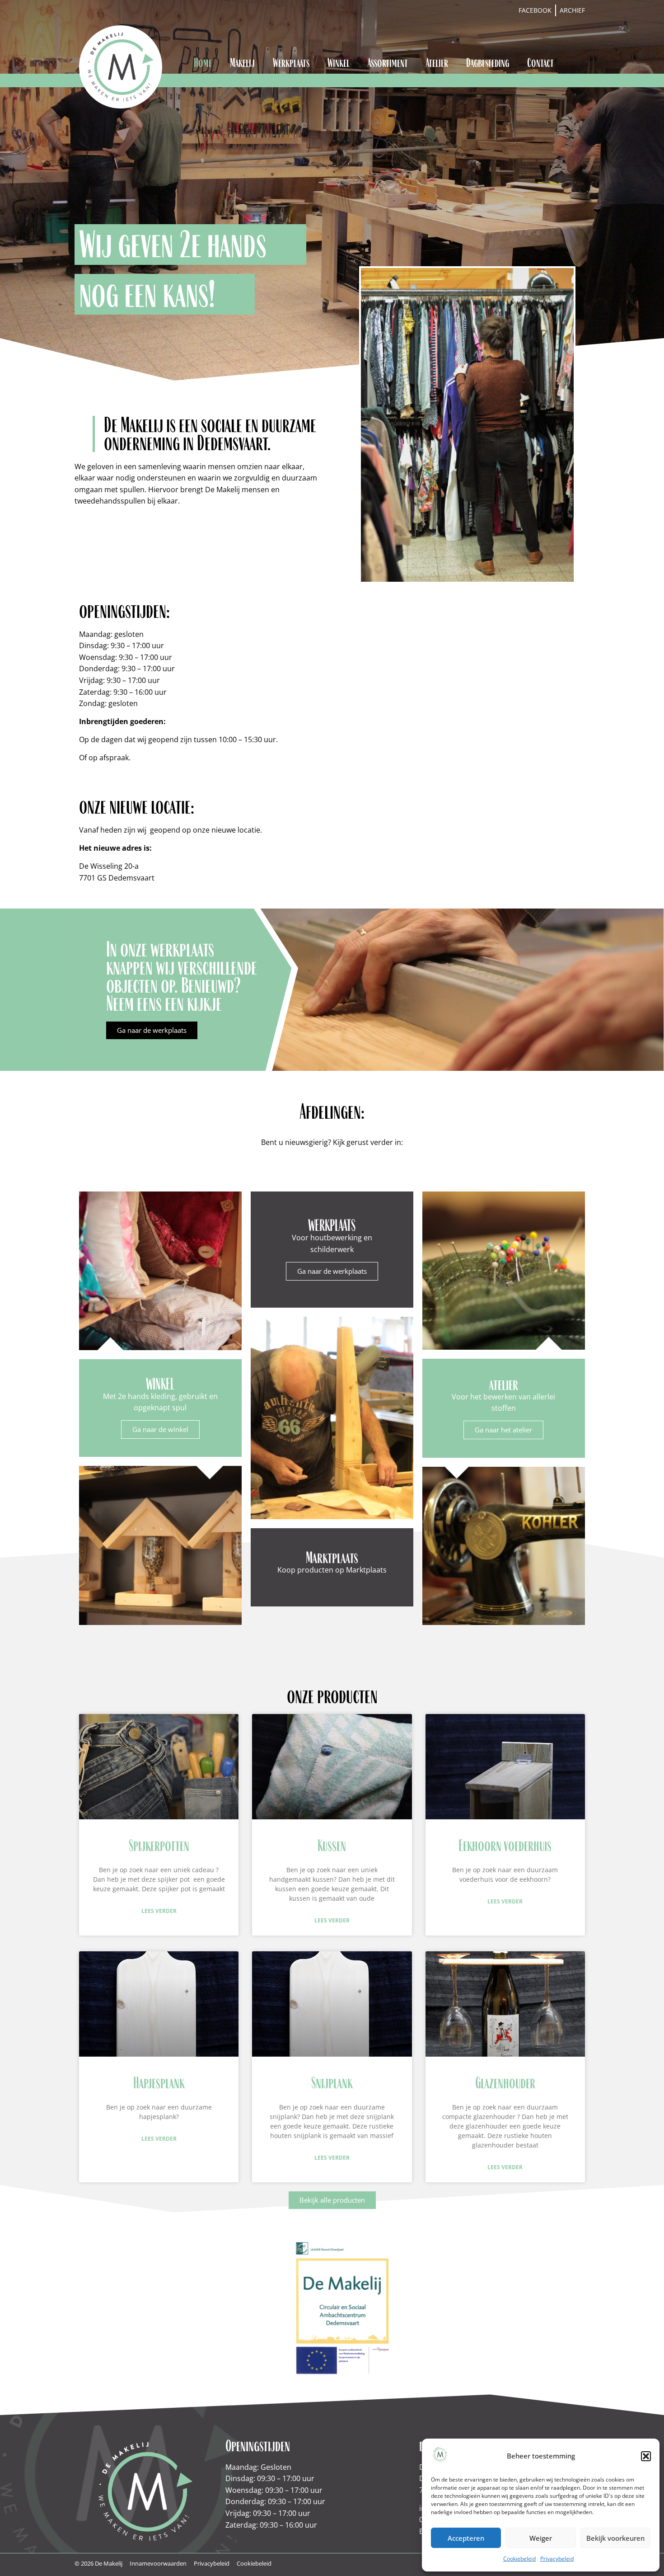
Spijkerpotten (159, 1845)
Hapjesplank (159, 2083)
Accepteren (466, 2538)
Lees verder (159, 1911)
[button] (646, 2456)
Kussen (332, 1845)
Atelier (437, 63)
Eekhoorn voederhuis (505, 1845)
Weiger (541, 2538)
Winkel (339, 63)
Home (203, 63)
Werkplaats (291, 63)
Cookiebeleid (519, 2559)
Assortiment (388, 63)
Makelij (242, 63)
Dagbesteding (488, 63)
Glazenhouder (505, 2083)
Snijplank (332, 2083)
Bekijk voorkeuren (615, 2538)
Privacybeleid (557, 2559)
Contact (540, 63)
